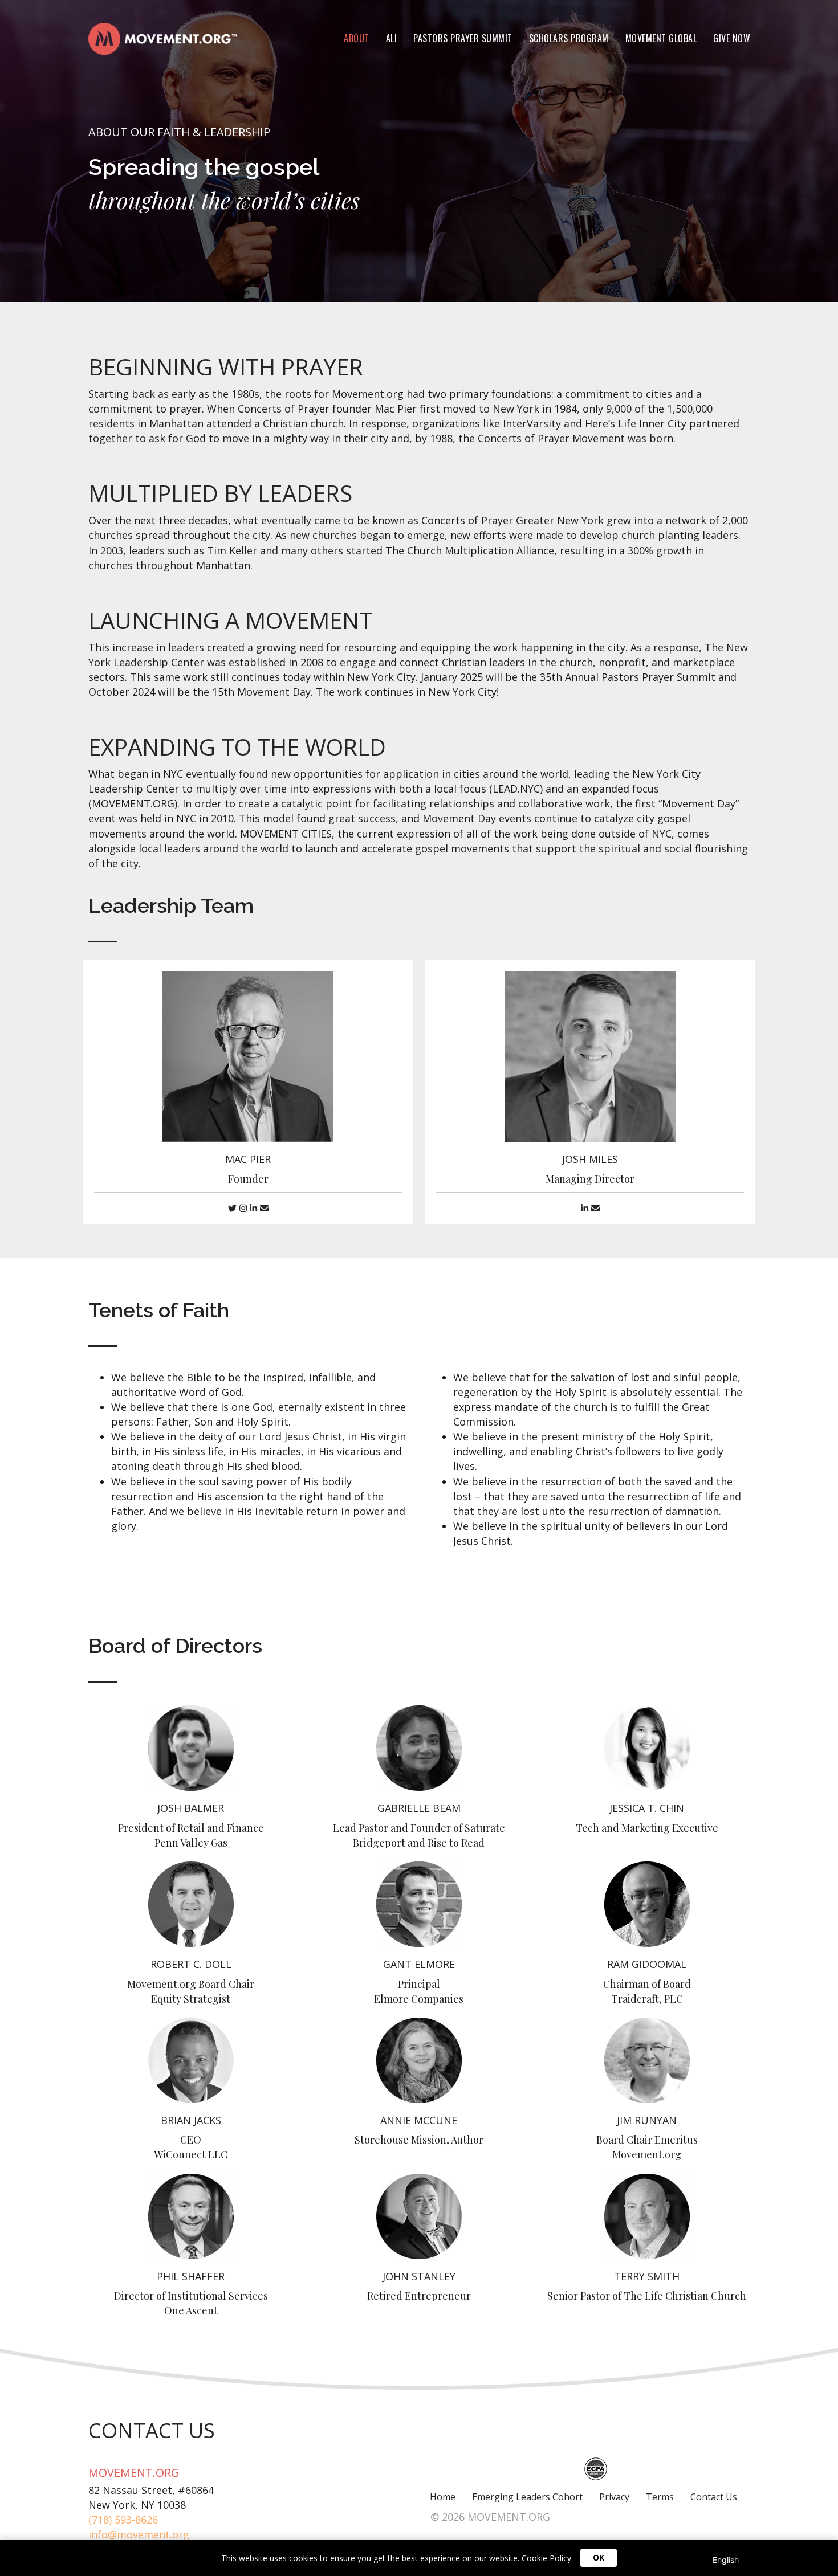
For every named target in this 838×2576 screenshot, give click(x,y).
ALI (392, 38)
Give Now (732, 38)
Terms (660, 2497)
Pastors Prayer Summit (463, 38)
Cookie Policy (546, 2558)
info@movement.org (139, 2534)
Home (443, 2497)
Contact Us (714, 2497)
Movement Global (661, 38)
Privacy (614, 2497)
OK (599, 2557)
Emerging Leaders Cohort (527, 2497)
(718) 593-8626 (123, 2520)
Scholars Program (569, 38)
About (357, 38)
